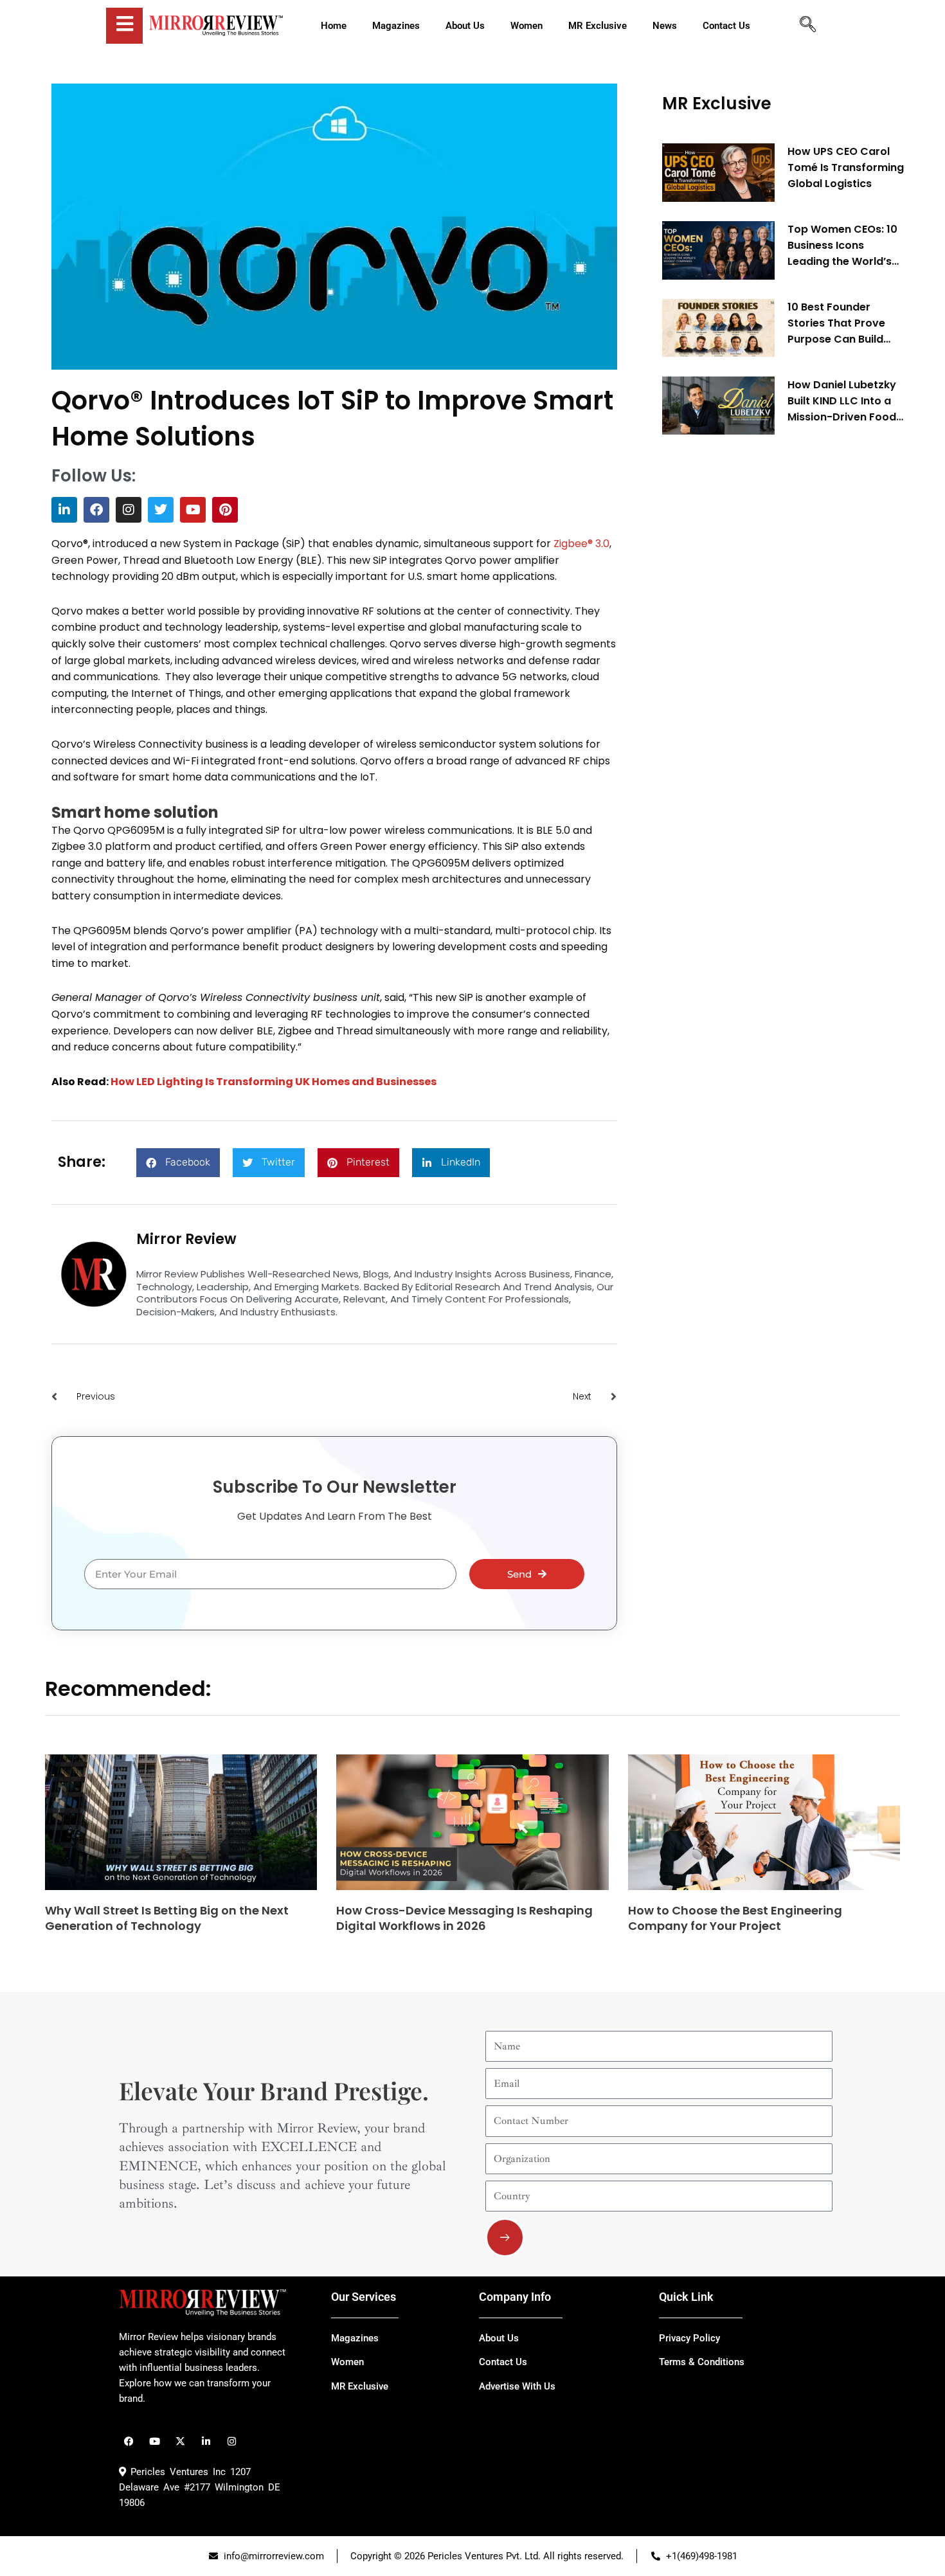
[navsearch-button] (807, 26)
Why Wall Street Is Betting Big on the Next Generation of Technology (167, 1918)
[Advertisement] (759, 640)
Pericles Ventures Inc (176, 2472)
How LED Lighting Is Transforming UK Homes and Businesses (274, 1082)
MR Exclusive (717, 104)
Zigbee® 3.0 (581, 544)
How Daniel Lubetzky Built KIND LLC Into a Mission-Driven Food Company (842, 401)
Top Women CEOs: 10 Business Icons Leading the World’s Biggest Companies (842, 246)
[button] (178, 1163)
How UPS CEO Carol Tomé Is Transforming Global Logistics (846, 167)
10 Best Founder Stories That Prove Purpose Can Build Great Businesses (836, 323)
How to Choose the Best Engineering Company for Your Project (735, 1918)
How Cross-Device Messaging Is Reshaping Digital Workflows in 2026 (464, 1918)
